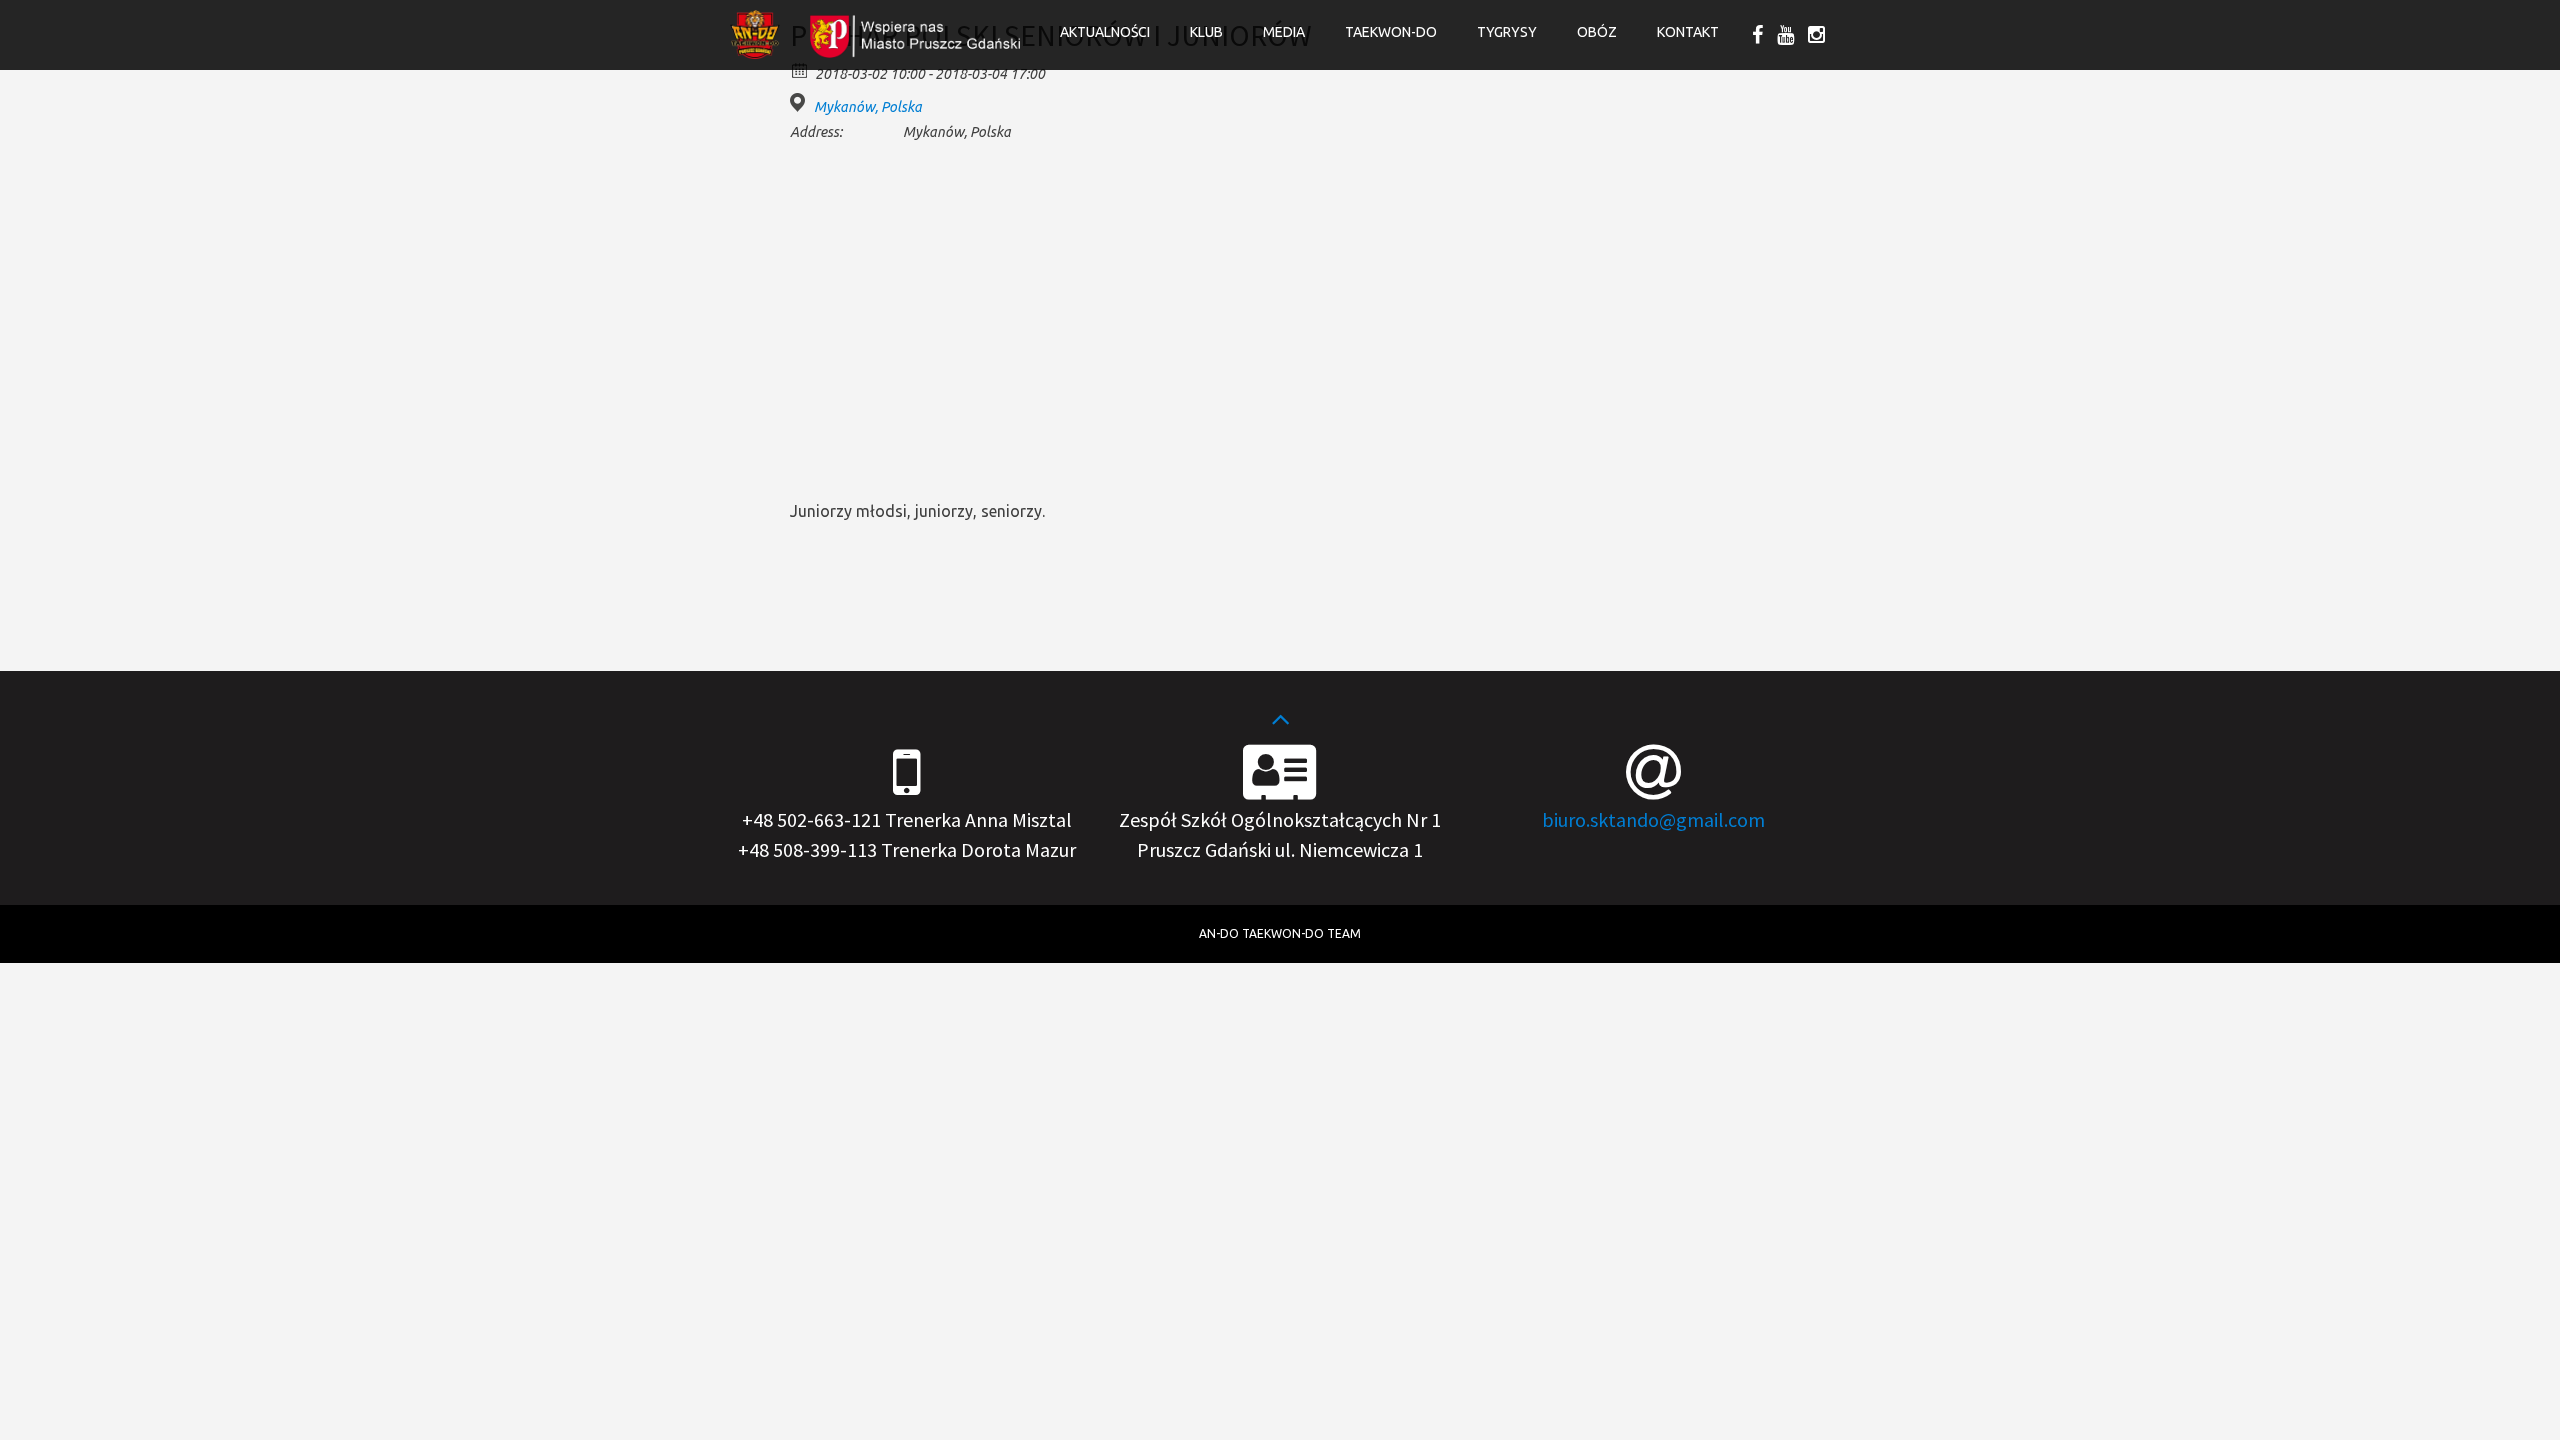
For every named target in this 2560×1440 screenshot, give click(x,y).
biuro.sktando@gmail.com (1653, 819)
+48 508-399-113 (807, 849)
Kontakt (1688, 32)
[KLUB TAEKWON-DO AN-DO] (755, 53)
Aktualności (1105, 32)
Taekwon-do (1391, 32)
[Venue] (800, 102)
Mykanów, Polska (868, 107)
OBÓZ (1597, 32)
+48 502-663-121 (811, 819)
